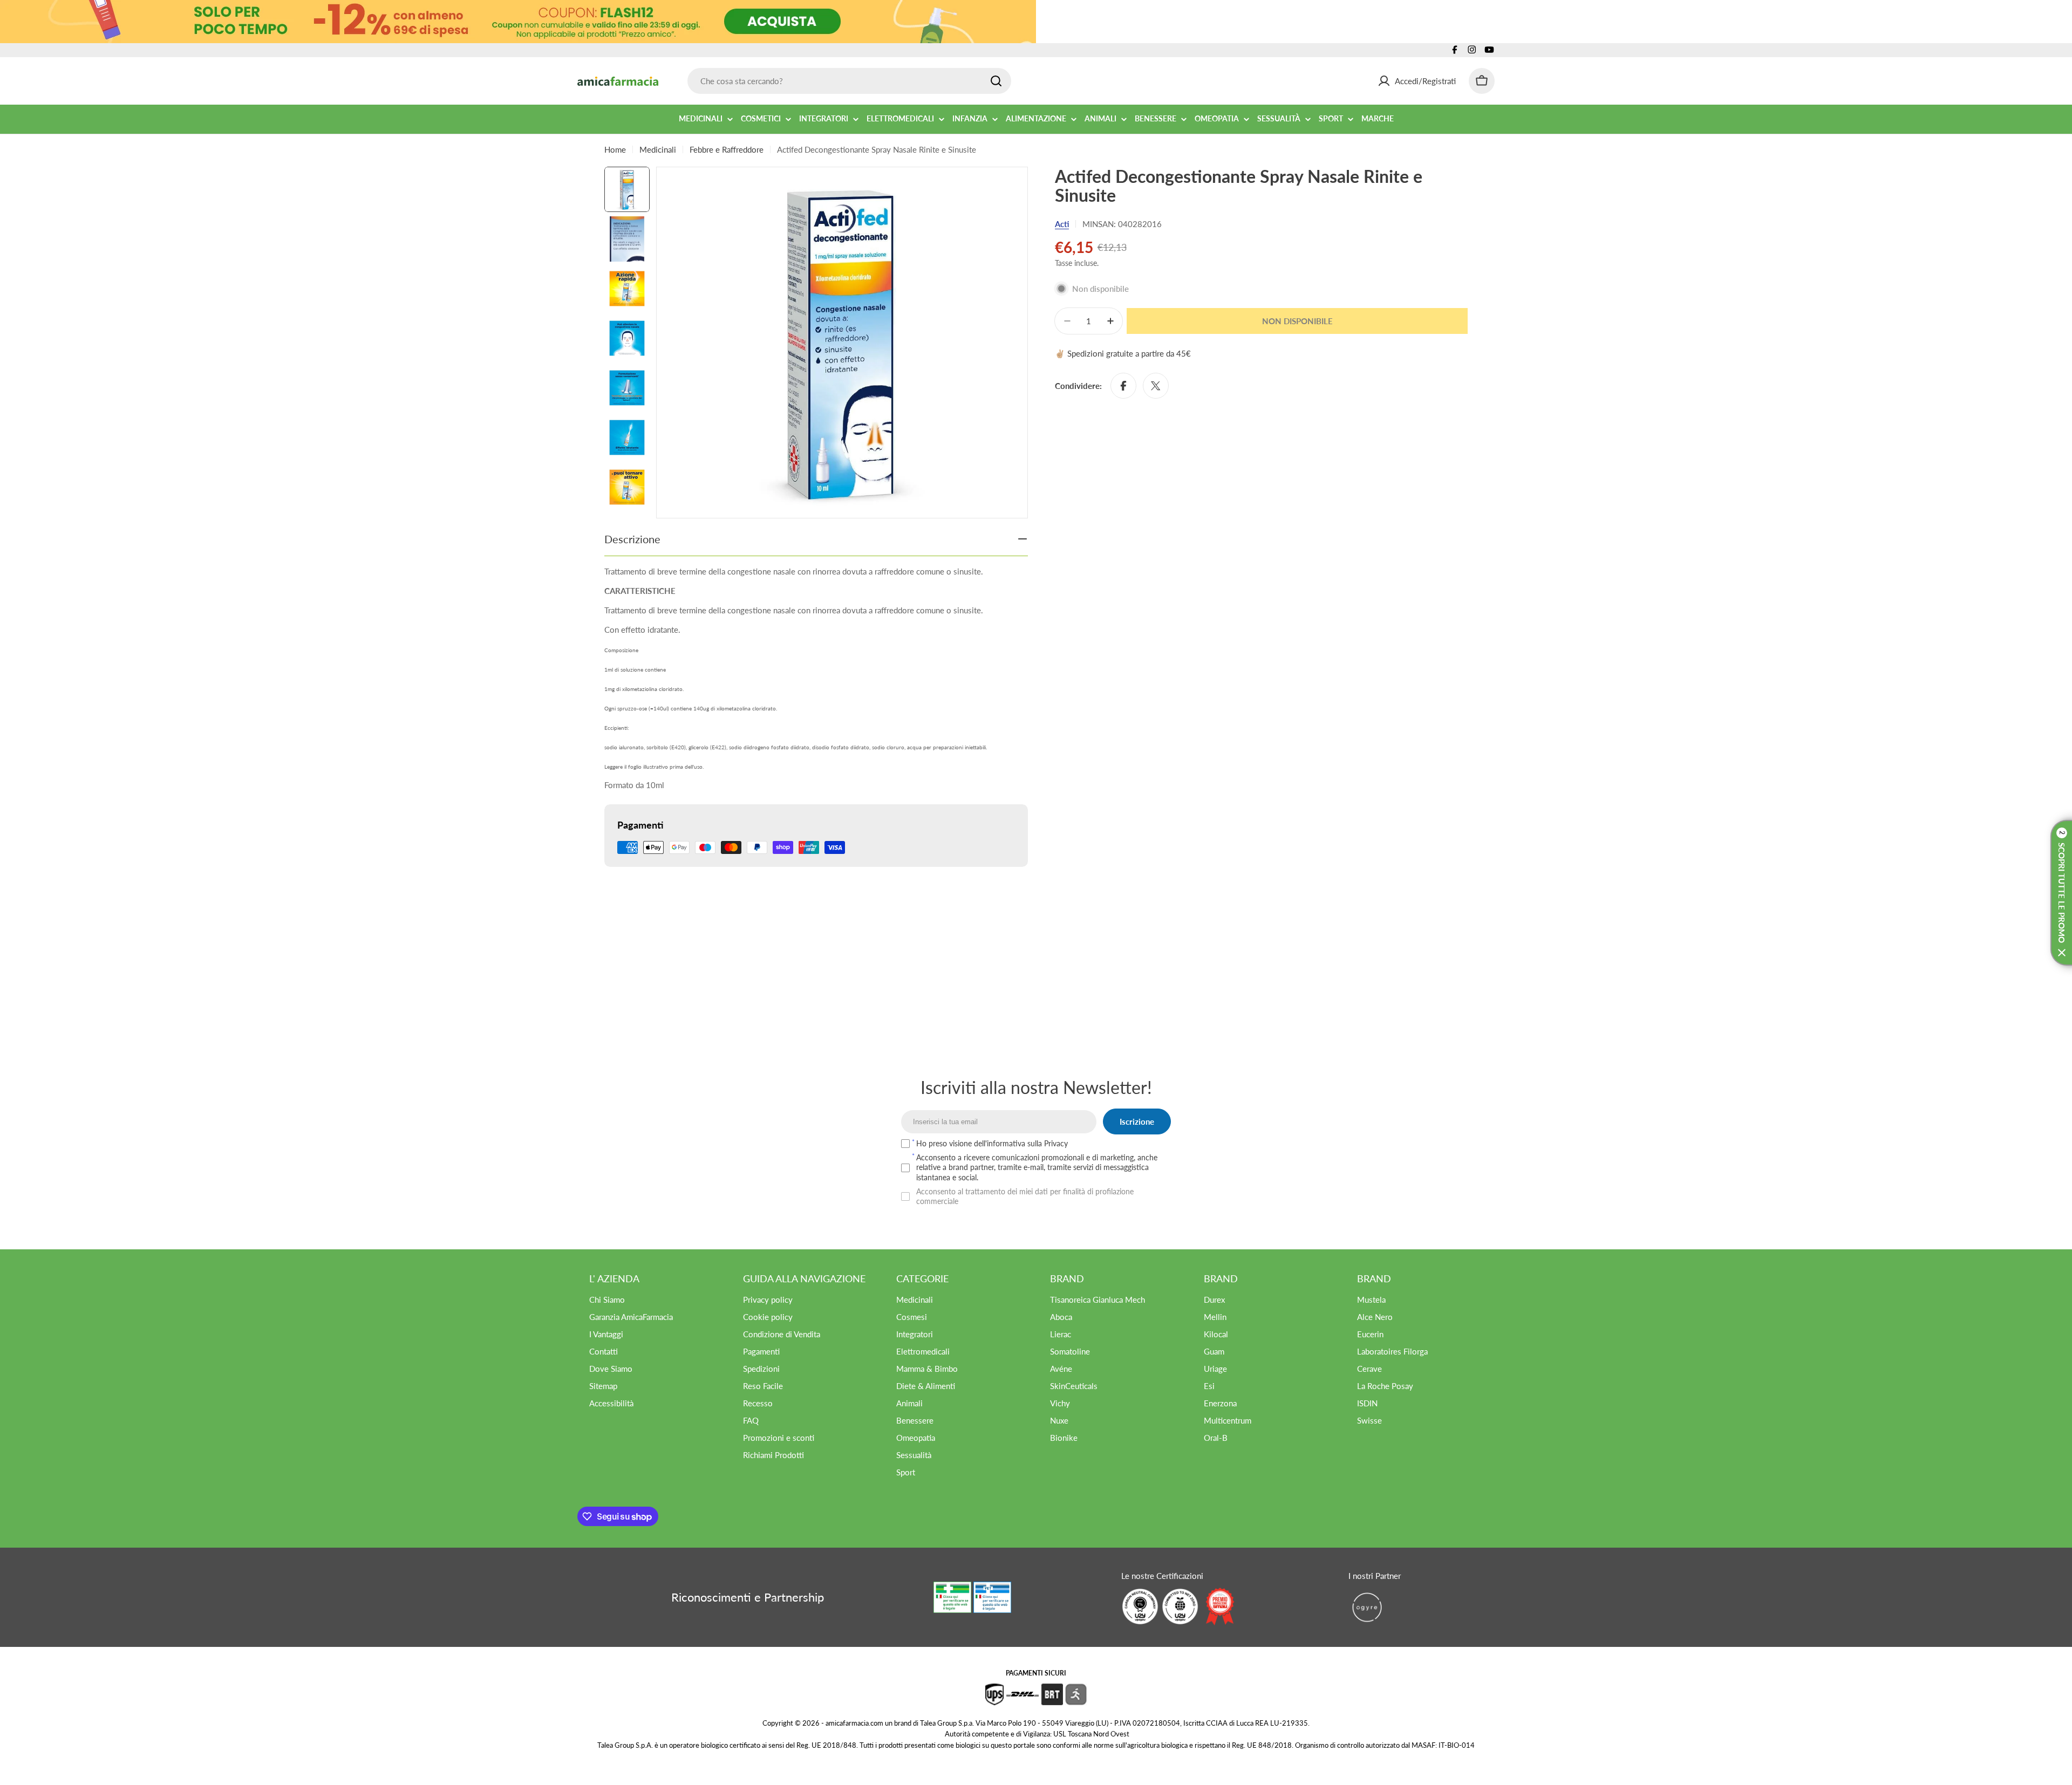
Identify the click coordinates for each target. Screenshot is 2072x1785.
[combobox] (849, 81)
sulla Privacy (1048, 1143)
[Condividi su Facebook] (1123, 386)
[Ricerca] (996, 81)
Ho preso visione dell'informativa (992, 1143)
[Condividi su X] (1156, 386)
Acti (1062, 224)
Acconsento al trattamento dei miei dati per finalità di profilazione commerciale (1025, 1196)
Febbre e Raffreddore (727, 149)
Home (615, 149)
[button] (2061, 893)
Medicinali (658, 149)
